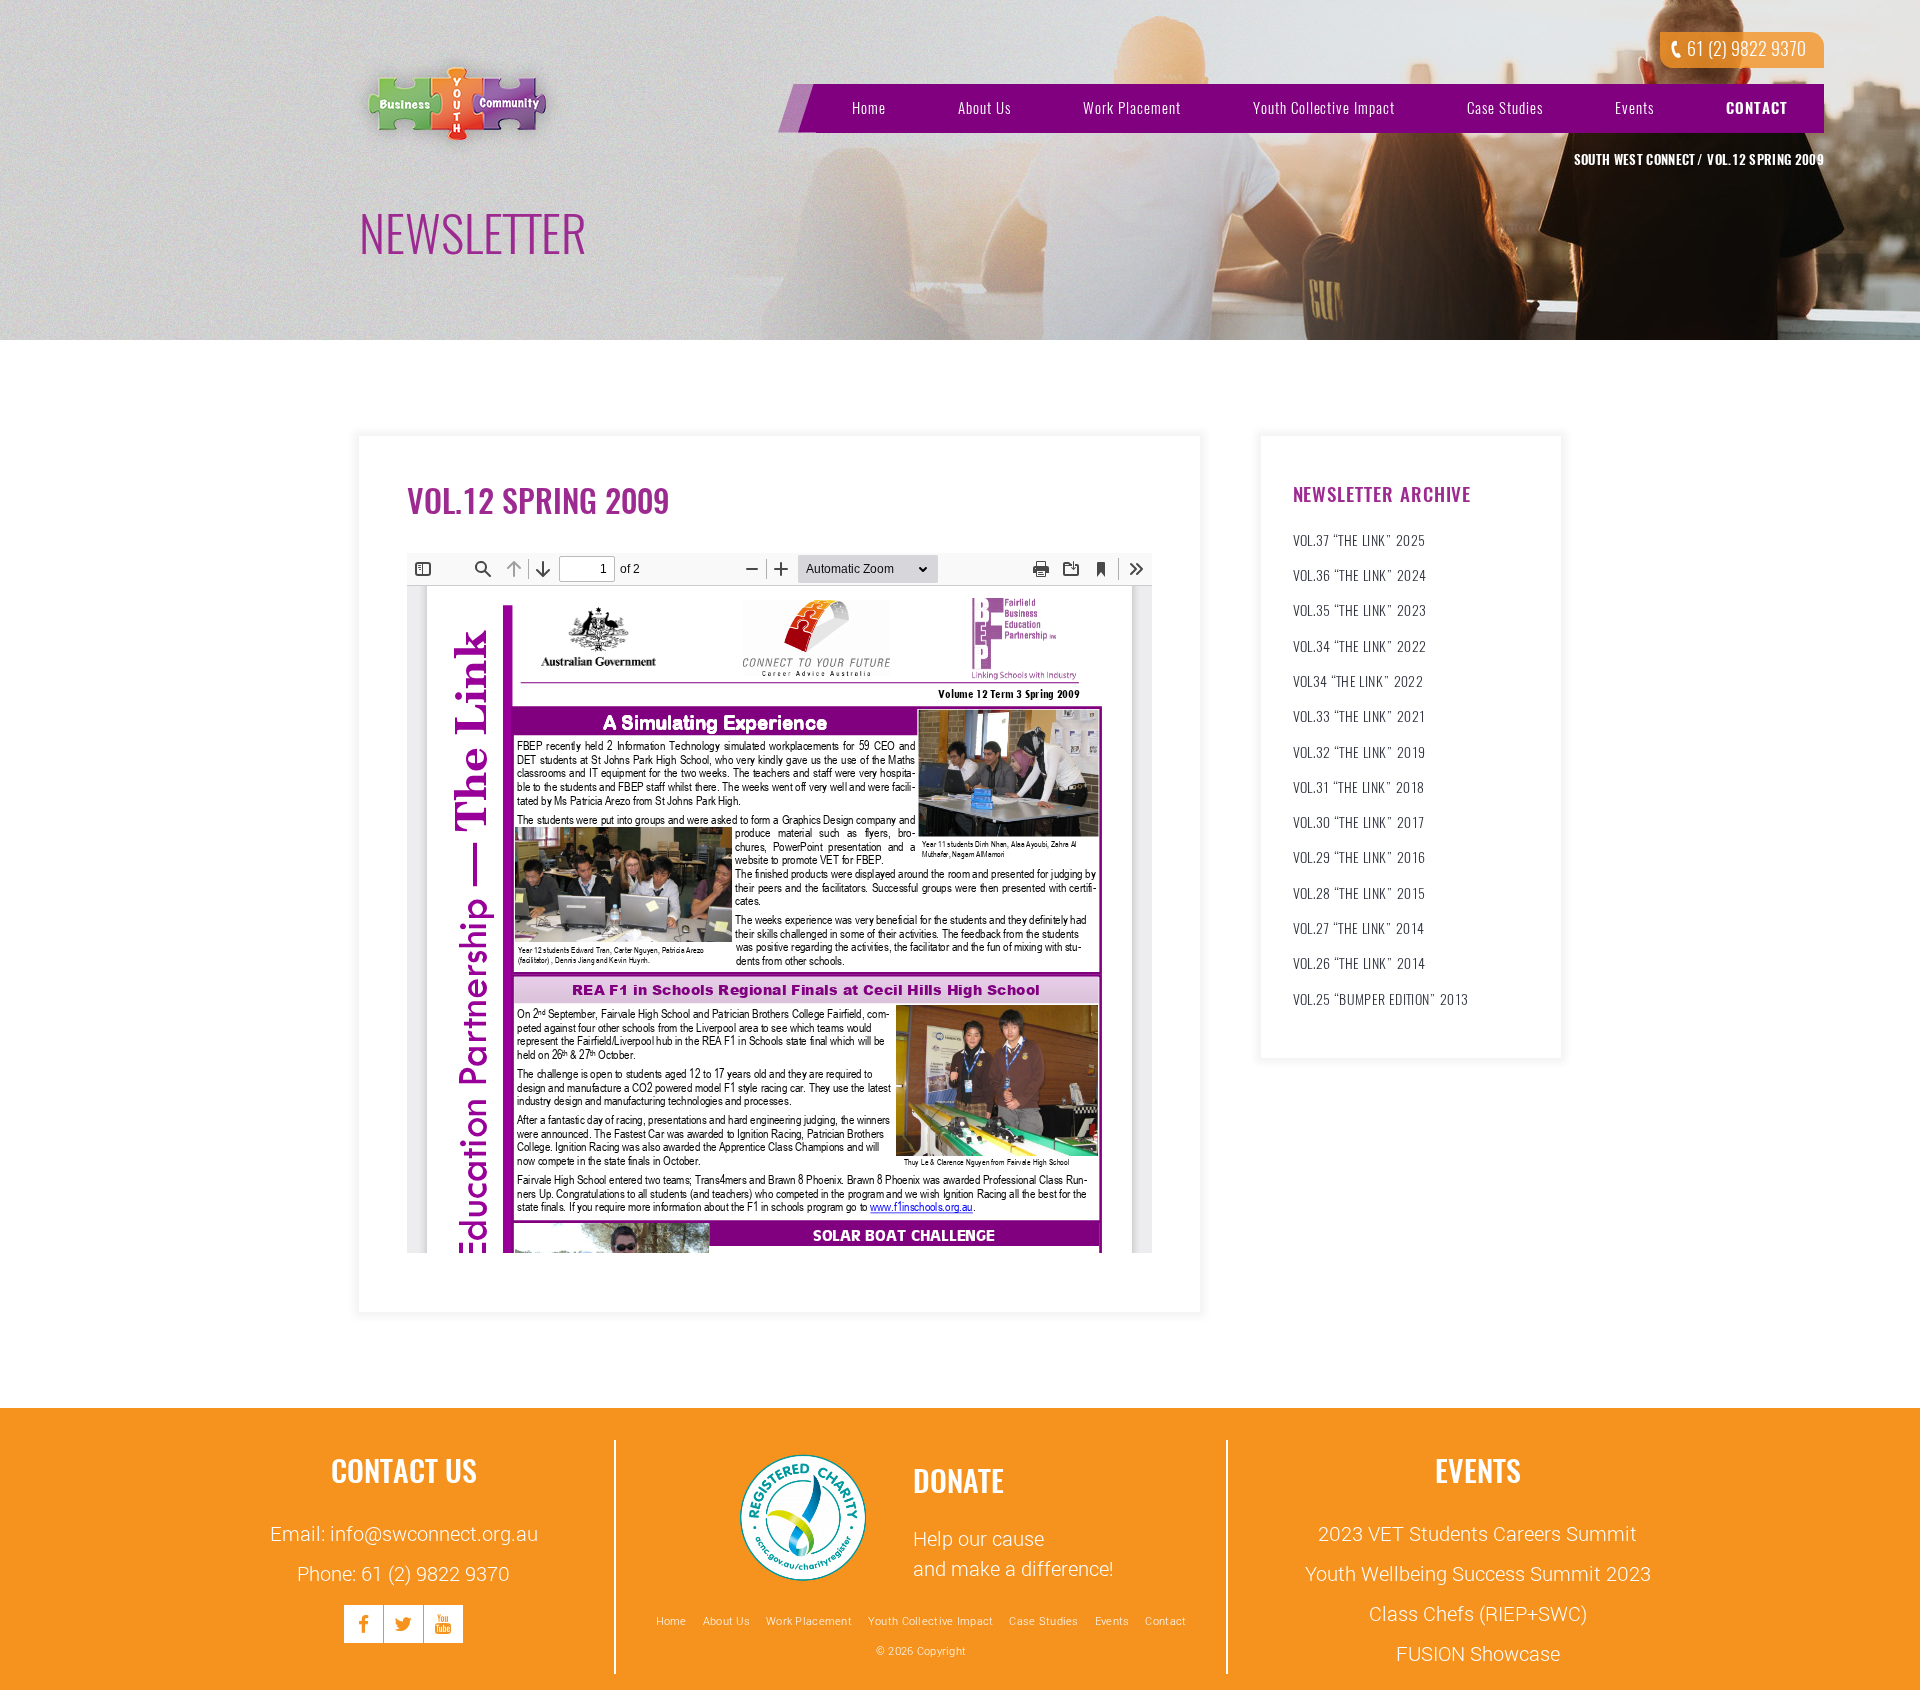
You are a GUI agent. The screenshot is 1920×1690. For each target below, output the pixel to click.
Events (1634, 108)
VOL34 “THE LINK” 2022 (1358, 681)
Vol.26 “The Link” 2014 (1359, 963)
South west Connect (1635, 160)
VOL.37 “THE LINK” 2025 (1359, 540)
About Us (984, 108)
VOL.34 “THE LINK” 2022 (1360, 646)
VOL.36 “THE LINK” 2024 (1360, 575)
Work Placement (1132, 108)
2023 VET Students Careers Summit (1477, 1533)
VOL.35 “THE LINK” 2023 (1360, 610)
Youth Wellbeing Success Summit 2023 (1478, 1573)
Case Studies (1505, 108)
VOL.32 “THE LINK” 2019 (1359, 752)
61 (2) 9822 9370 (1746, 49)
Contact (1757, 108)
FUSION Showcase (1478, 1653)
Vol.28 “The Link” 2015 (1359, 893)
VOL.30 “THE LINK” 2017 (1359, 822)
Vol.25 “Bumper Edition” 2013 (1381, 999)
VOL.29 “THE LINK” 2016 (1359, 857)
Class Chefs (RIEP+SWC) (1478, 1613)
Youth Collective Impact (1324, 108)
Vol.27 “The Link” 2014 (1359, 928)
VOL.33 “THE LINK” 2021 (1359, 716)
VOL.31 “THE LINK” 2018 (1359, 787)
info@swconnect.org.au (434, 1533)
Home (869, 108)
